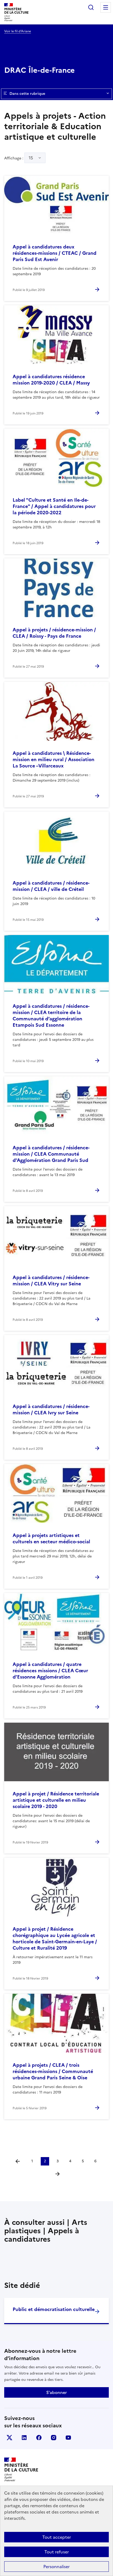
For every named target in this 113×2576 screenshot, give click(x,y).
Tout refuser (57, 2552)
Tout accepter (57, 2537)
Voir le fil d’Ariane (18, 31)
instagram (54, 2438)
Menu (106, 7)
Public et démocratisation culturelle (54, 2309)
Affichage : (19, 158)
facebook (39, 2438)
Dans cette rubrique (27, 94)
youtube (68, 2438)
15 (31, 158)
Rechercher (91, 7)
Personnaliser (56, 2567)
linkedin (24, 2438)
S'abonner (56, 2392)
